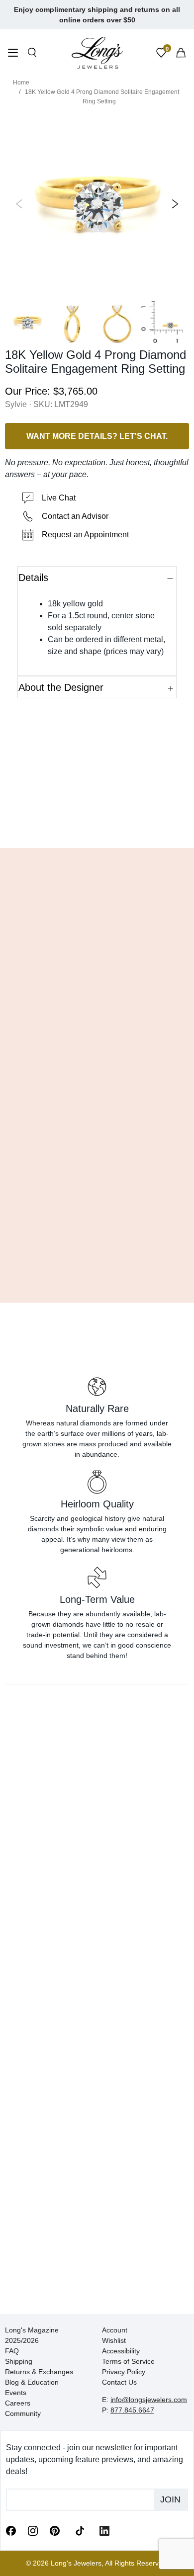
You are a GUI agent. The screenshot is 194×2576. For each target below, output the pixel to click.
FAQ (12, 2351)
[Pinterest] (55, 2530)
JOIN (170, 2499)
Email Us (97, 826)
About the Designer (61, 687)
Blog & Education (32, 2382)
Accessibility (121, 2351)
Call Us (33, 826)
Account (115, 2330)
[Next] (173, 204)
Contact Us (119, 2382)
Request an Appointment (85, 535)
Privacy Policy (124, 2372)
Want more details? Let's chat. (97, 436)
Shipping (19, 2361)
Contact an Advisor (75, 516)
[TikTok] (80, 2530)
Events (16, 2393)
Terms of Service (128, 2361)
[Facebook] (11, 2530)
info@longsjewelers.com (149, 2400)
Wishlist (114, 2340)
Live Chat (59, 498)
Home (21, 83)
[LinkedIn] (104, 2530)
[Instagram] (33, 2530)
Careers (18, 2403)
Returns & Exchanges (39, 2372)
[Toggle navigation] (13, 54)
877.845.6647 (132, 2410)
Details (33, 578)
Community (23, 2413)
